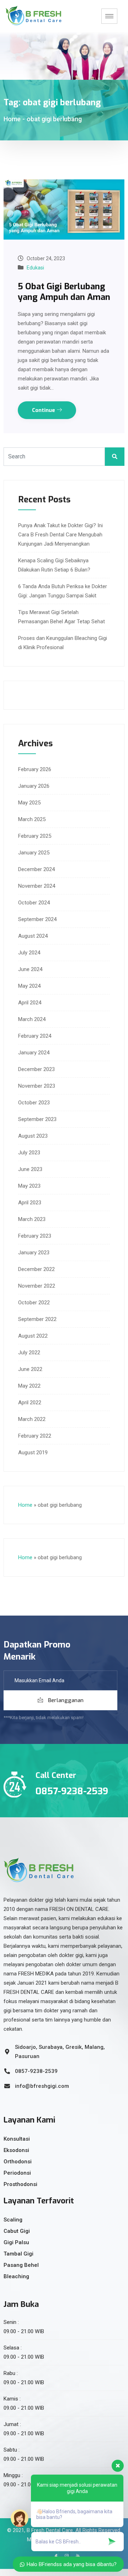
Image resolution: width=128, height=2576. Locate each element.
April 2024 (30, 1003)
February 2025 (35, 836)
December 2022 (36, 1269)
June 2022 (30, 1369)
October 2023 (34, 1103)
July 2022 (29, 1353)
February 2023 (35, 1236)
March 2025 (32, 819)
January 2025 (34, 853)
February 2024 (35, 1036)
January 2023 (34, 1253)
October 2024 (34, 903)
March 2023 (32, 1219)
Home (12, 119)
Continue (44, 410)
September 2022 (37, 1319)
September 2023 (37, 1119)
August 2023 (33, 1136)
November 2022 (37, 1286)
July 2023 (29, 1153)
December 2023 (36, 1069)
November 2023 (37, 1086)
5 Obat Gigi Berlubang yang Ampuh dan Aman (64, 292)
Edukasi (35, 268)
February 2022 (35, 1436)
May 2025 (29, 803)
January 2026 (34, 786)
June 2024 (30, 969)
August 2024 (33, 936)
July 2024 (29, 953)
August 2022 (33, 1336)
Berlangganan (65, 1700)
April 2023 (30, 1203)
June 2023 (30, 1169)
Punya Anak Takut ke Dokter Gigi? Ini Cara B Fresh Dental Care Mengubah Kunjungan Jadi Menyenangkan (60, 535)
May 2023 (29, 1186)
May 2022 (29, 1386)
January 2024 (34, 1053)
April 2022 (30, 1403)
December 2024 (36, 869)
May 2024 (29, 986)
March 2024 (32, 1019)
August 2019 (33, 1453)
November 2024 (37, 886)
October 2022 (34, 1303)
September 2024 (37, 919)
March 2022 (32, 1419)
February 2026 (35, 769)
